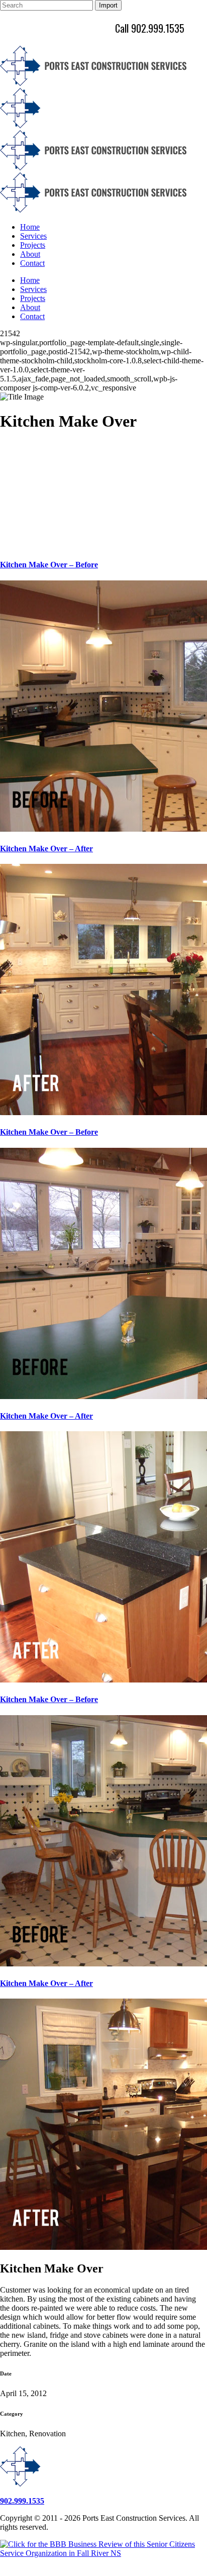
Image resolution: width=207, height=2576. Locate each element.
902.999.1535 (22, 2501)
